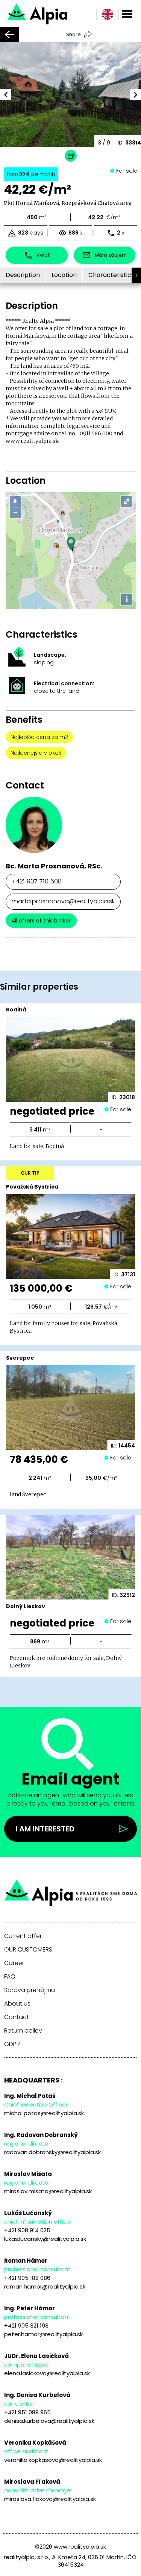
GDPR (12, 2044)
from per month (31, 174)
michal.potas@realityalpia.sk (44, 2113)
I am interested (45, 1829)
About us (17, 2004)
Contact (17, 2017)
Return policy (23, 2031)
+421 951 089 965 (27, 2412)
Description (23, 275)
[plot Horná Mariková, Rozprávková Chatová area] (60, 13)
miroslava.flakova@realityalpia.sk (50, 2499)
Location (64, 275)
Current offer (23, 1936)
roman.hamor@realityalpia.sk (45, 2286)
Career (14, 1963)
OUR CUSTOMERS (28, 1950)
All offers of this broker (41, 921)
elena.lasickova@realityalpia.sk (47, 2373)
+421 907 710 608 (37, 881)
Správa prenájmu (30, 1990)
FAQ (10, 1977)
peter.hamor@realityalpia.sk (43, 2334)
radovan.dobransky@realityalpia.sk (52, 2152)
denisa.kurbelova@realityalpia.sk (49, 2421)
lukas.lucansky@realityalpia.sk (45, 2239)
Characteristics (111, 275)
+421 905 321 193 (26, 2325)
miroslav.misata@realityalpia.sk (48, 2191)
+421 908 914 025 (27, 2230)
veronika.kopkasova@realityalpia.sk (53, 2460)
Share (74, 34)
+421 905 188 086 (27, 2278)
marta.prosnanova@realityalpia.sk (63, 901)
